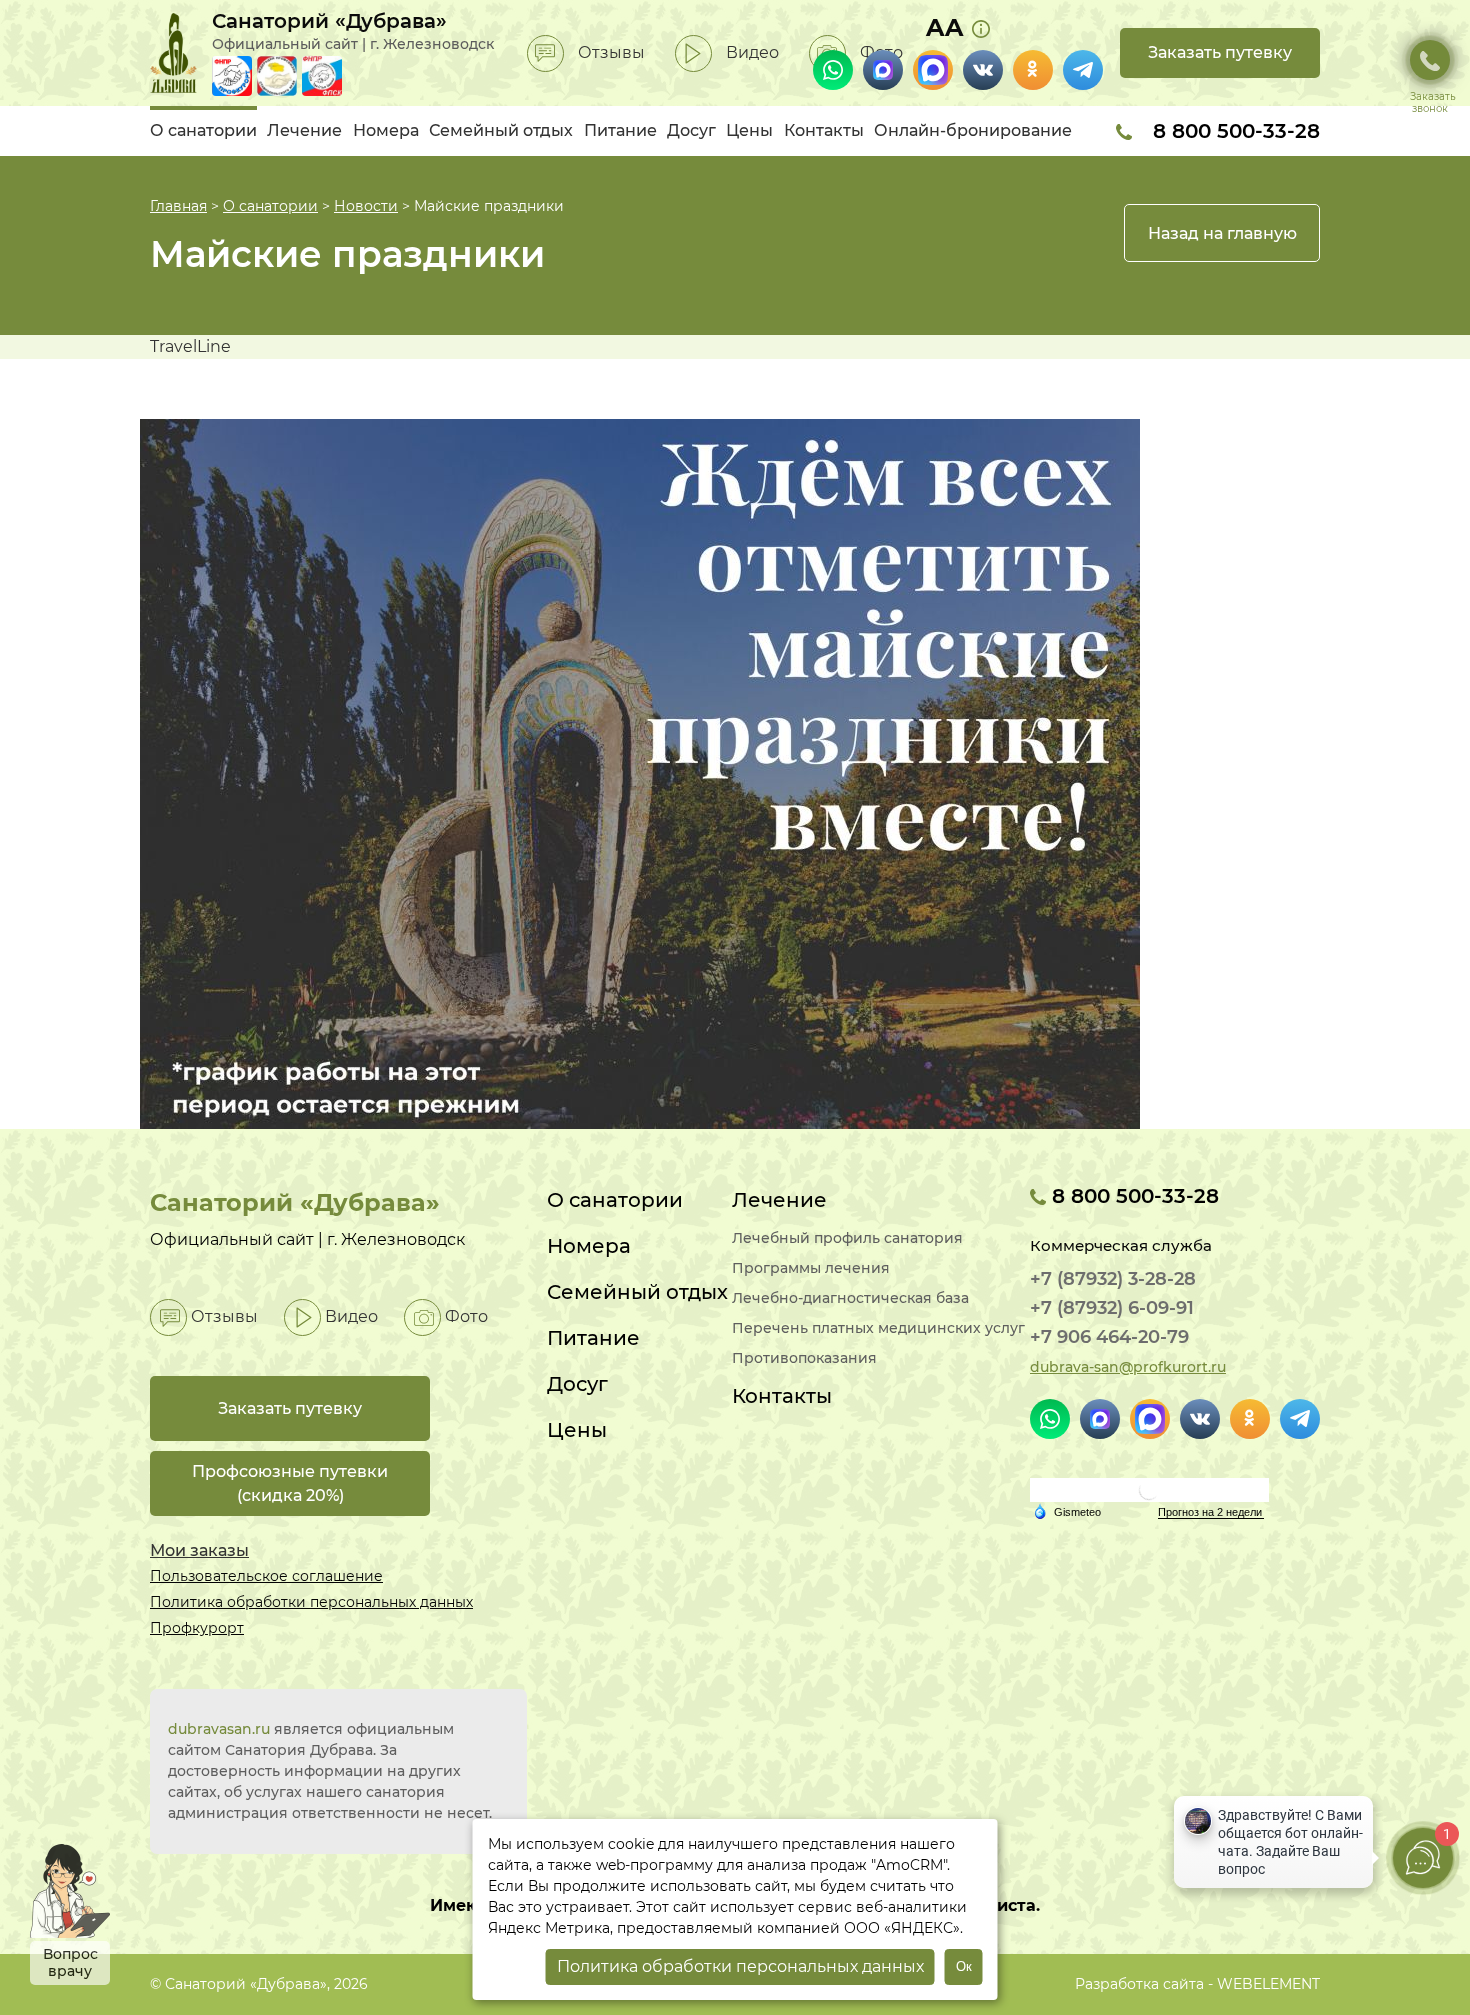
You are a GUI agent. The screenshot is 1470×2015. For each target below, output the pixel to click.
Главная (178, 206)
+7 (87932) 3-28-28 (1113, 1279)
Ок (964, 1966)
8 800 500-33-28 (1233, 131)
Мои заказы (199, 1550)
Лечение (304, 130)
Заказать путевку (1220, 52)
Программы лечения (811, 1268)
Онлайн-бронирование (973, 130)
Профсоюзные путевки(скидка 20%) (290, 1483)
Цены (749, 130)
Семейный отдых (501, 130)
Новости (366, 206)
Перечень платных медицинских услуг (878, 1328)
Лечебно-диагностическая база (850, 1298)
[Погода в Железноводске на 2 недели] (1211, 1512)
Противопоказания (804, 1358)
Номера (386, 130)
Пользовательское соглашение (266, 1576)
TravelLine (190, 346)
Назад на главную (1222, 233)
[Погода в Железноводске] (1149, 1488)
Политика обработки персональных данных (311, 1602)
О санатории (203, 130)
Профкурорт (197, 1628)
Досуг (691, 130)
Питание (620, 130)
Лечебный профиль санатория (847, 1238)
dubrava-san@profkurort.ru (1128, 1367)
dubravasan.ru (219, 1729)
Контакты (824, 130)
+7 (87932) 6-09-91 (1112, 1308)
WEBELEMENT (1268, 1984)
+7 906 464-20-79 (1109, 1337)
